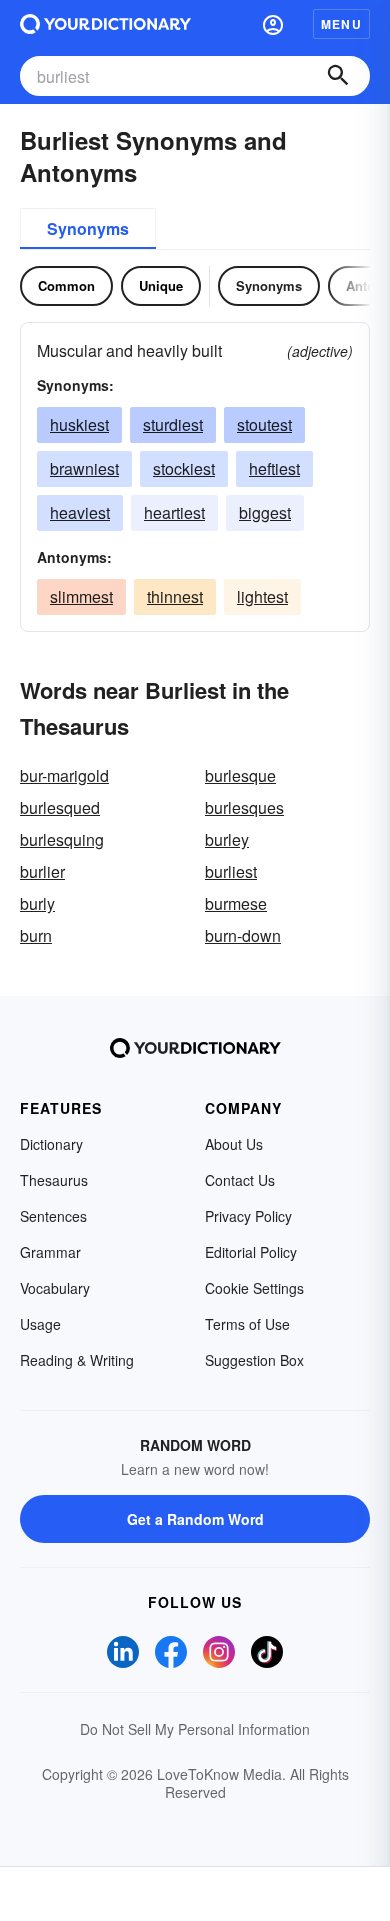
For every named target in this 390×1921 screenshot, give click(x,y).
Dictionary (51, 1144)
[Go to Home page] (105, 24)
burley (227, 839)
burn (36, 935)
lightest (262, 596)
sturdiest (173, 424)
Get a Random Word (195, 1519)
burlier (42, 871)
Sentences (53, 1216)
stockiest (184, 468)
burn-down (243, 935)
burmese (236, 903)
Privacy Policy (248, 1216)
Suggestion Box (254, 1360)
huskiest (79, 424)
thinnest (175, 596)
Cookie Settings (254, 1288)
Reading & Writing (77, 1360)
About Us (234, 1144)
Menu (341, 24)
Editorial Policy (251, 1252)
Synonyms (88, 228)
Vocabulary (55, 1288)
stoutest (264, 424)
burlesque (240, 775)
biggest (265, 512)
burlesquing (62, 839)
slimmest (81, 596)
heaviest (80, 512)
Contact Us (240, 1180)
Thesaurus (54, 1180)
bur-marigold (64, 775)
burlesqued (60, 807)
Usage (40, 1324)
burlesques (244, 807)
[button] (273, 24)
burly (37, 903)
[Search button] (338, 76)
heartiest (174, 512)
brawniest (84, 468)
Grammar (50, 1252)
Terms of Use (247, 1324)
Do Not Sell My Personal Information (195, 1729)
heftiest (274, 468)
